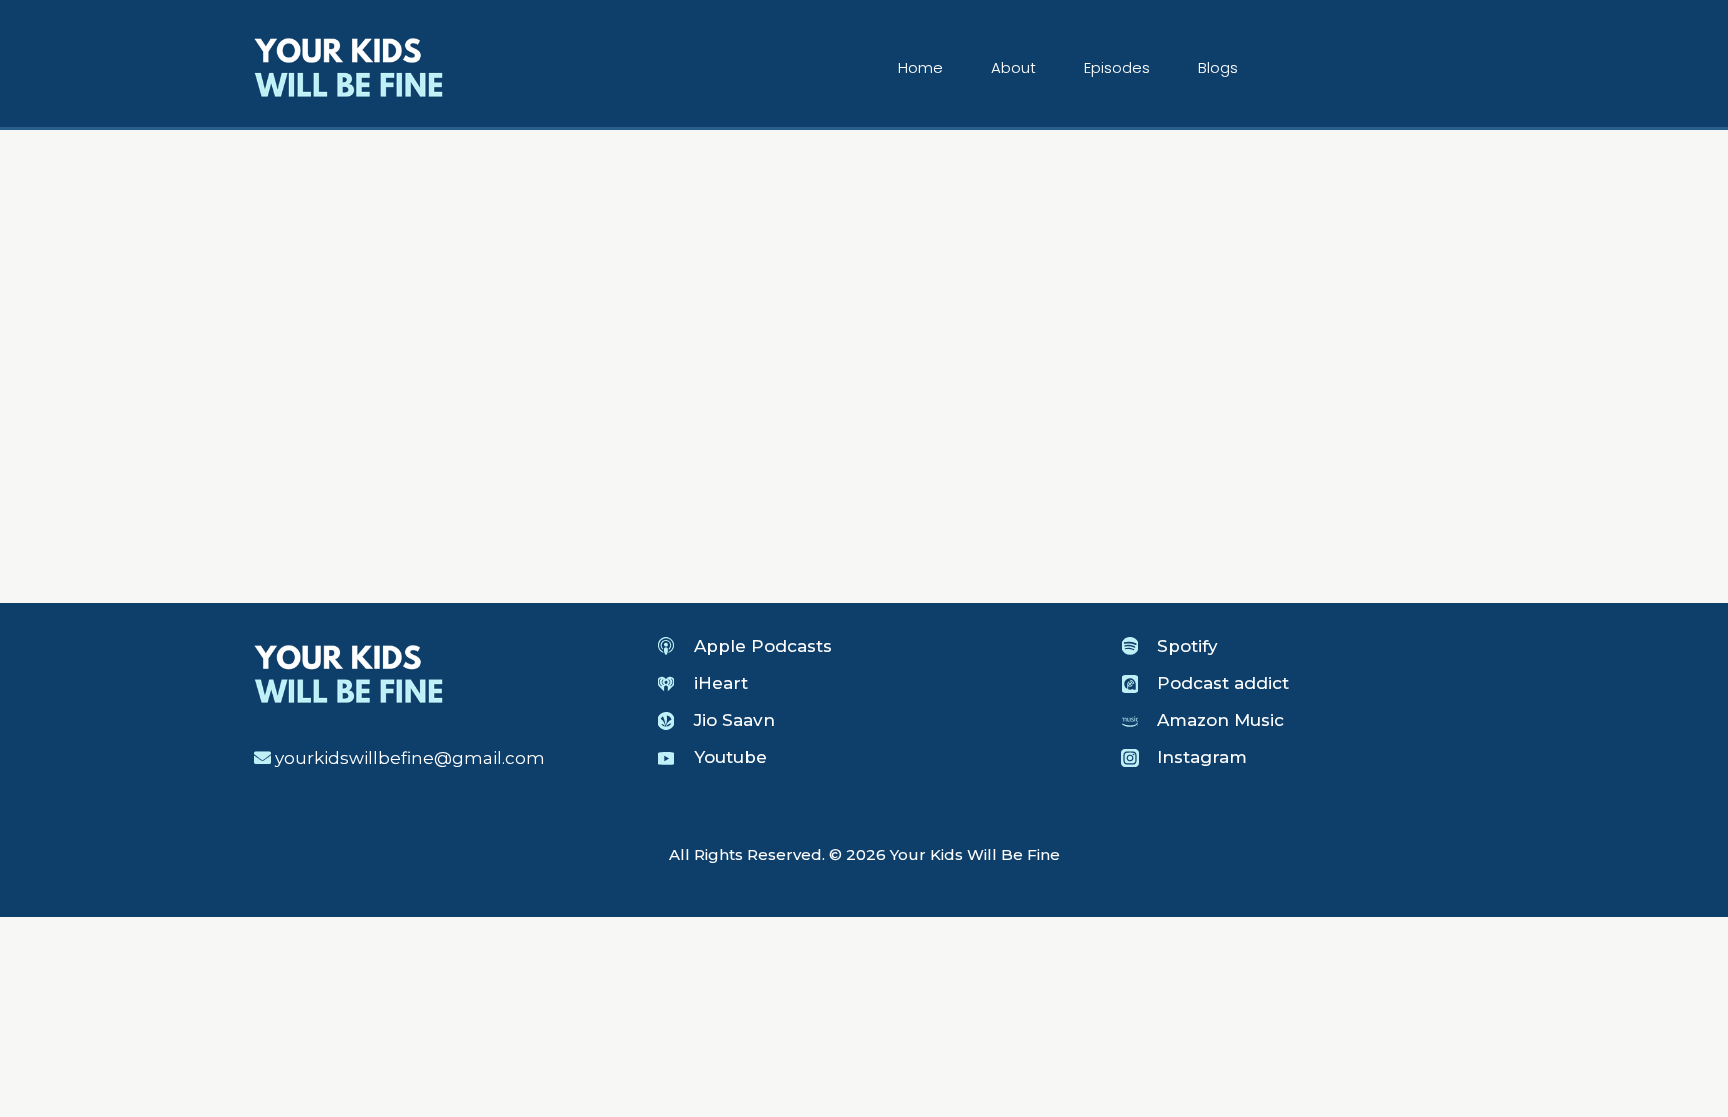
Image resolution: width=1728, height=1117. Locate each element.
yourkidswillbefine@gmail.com (410, 758)
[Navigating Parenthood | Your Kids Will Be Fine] (349, 66)
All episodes (305, 229)
